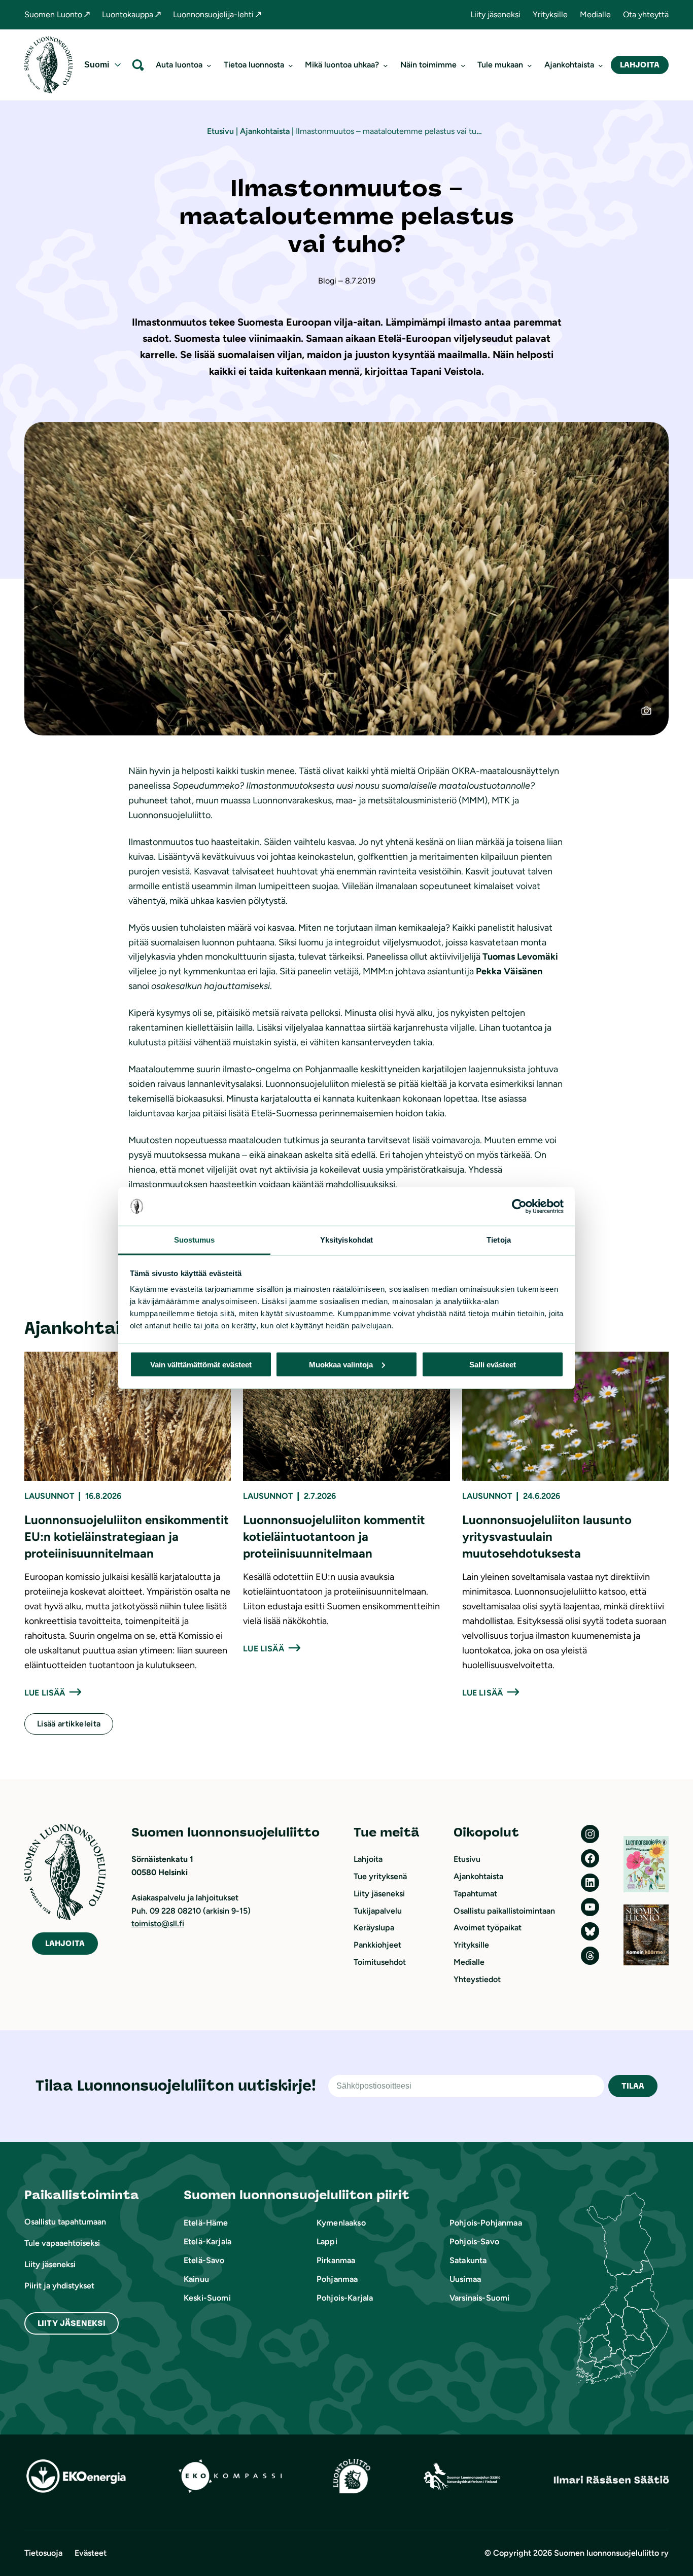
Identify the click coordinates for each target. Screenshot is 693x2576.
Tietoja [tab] (499, 1240)
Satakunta (468, 2260)
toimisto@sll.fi (158, 1924)
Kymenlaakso (341, 2223)
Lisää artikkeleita (69, 1724)
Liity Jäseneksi (72, 2323)
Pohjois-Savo (474, 2242)
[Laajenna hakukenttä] (138, 65)
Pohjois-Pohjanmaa (486, 2223)
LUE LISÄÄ (45, 1693)
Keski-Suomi (207, 2298)
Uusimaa (465, 2279)
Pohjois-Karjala (345, 2298)
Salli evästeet (493, 1364)
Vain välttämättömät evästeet (201, 1364)
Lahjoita (640, 65)
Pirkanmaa (336, 2260)
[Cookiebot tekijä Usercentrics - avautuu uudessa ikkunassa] (519, 1207)
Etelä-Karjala (207, 2242)
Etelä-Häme (206, 2223)
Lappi (327, 2242)
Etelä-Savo (204, 2260)
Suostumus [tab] (195, 1240)
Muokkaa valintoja (341, 1364)
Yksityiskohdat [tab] (346, 1240)
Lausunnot (49, 1496)
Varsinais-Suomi (479, 2298)
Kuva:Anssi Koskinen (652, 715)
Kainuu (196, 2279)
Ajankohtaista (265, 131)
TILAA (633, 2086)
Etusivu (220, 131)
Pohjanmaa (337, 2279)
